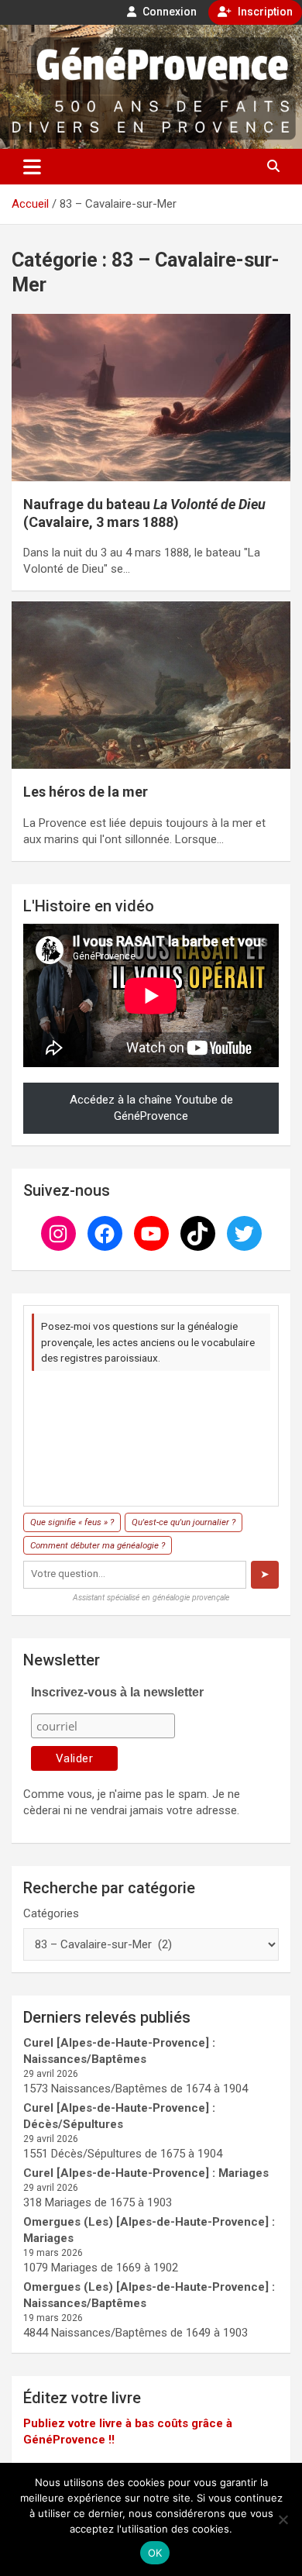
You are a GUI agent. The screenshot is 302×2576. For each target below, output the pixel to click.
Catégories (51, 1913)
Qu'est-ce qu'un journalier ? (184, 1522)
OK (155, 2553)
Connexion (168, 12)
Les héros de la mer (86, 792)
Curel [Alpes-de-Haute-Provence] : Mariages (146, 2173)
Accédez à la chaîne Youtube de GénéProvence (151, 1108)
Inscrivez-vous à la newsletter (117, 1692)
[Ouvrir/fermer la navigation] (32, 167)
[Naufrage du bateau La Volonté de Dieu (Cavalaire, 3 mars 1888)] (151, 397)
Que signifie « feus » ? (72, 1522)
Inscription (264, 12)
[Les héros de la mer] (151, 685)
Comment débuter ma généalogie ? (98, 1545)
